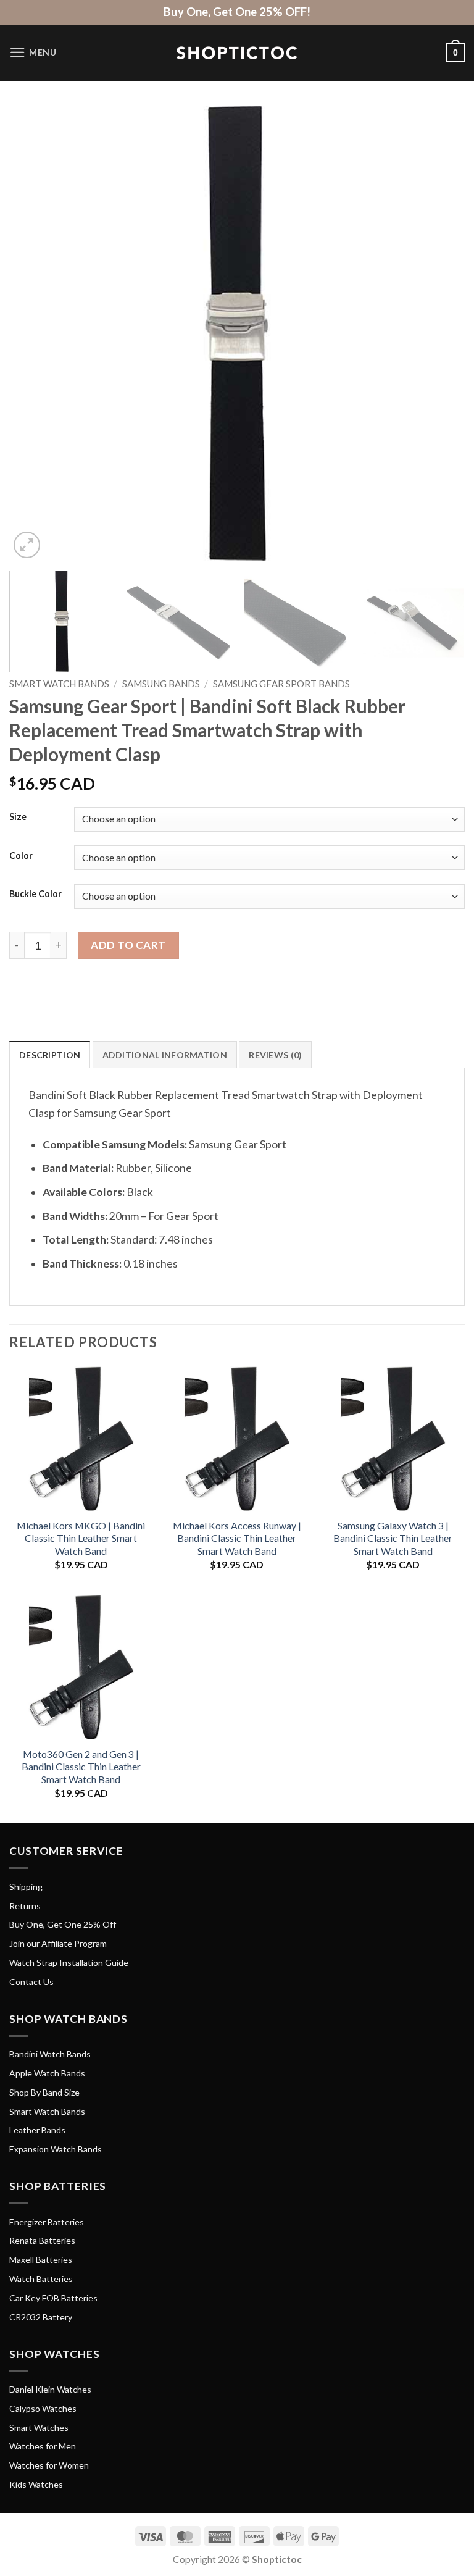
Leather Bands (37, 2130)
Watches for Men (43, 2446)
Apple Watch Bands (47, 2073)
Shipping (26, 1887)
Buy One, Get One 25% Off (63, 1924)
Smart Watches (39, 2428)
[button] (33, 52)
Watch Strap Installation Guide (69, 1963)
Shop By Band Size (44, 2092)
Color (21, 856)
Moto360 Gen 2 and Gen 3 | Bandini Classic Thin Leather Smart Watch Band (81, 1767)
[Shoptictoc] (237, 53)
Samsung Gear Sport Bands (281, 684)
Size (18, 817)
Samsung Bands (161, 684)
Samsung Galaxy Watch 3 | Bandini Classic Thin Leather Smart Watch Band (393, 1538)
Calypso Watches (43, 2408)
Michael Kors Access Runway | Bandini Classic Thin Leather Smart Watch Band (237, 1538)
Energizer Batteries (47, 2222)
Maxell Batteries (41, 2260)
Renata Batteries (42, 2240)
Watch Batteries (41, 2279)
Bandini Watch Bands (50, 2054)
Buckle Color (35, 894)
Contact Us (31, 1982)
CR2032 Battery (41, 2317)
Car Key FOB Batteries (53, 2298)
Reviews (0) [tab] (275, 1055)
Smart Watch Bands (59, 684)
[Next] (440, 333)
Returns (25, 1906)
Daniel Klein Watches (50, 2389)
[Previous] (34, 333)
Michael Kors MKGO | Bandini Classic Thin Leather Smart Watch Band (81, 1538)
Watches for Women (49, 2465)
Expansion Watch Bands (56, 2149)
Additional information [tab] (165, 1055)
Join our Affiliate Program (58, 1943)
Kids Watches (36, 2484)
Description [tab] (50, 1055)
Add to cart (128, 945)
